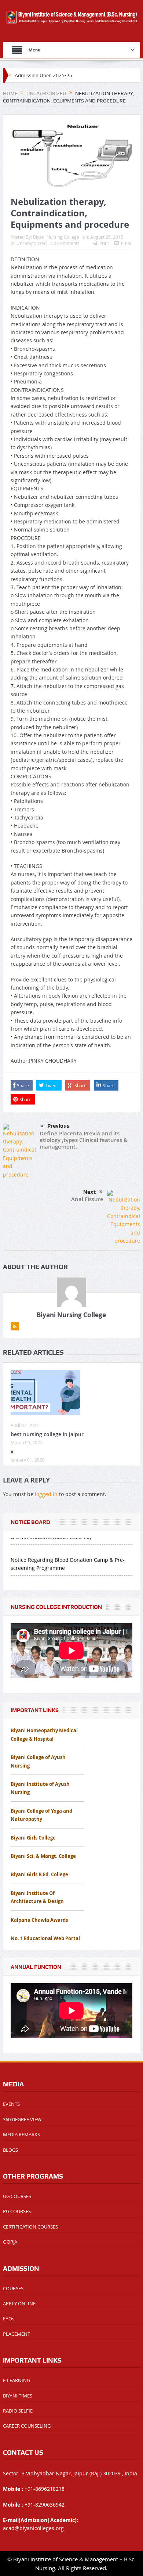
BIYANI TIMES (18, 2396)
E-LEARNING (16, 2380)
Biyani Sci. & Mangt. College (43, 1856)
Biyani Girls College (33, 1838)
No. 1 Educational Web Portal (45, 1938)
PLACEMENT (16, 2334)
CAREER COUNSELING (27, 2426)
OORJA (10, 2242)
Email (127, 243)
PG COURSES (17, 2211)
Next (89, 1192)
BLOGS (10, 2150)
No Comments (65, 243)
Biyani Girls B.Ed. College (39, 1874)
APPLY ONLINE (19, 2303)
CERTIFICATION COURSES (30, 2227)
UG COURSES (17, 2196)
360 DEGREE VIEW (22, 2119)
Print (104, 243)
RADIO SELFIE (18, 2411)
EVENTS (11, 2104)
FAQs (9, 2319)
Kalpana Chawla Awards (39, 1920)
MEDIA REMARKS (21, 2134)
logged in (46, 1494)
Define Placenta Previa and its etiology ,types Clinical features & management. (84, 1140)
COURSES (13, 2288)
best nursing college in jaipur (47, 1434)
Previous (58, 1126)
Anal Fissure (87, 1199)
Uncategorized (32, 243)
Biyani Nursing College (56, 237)
